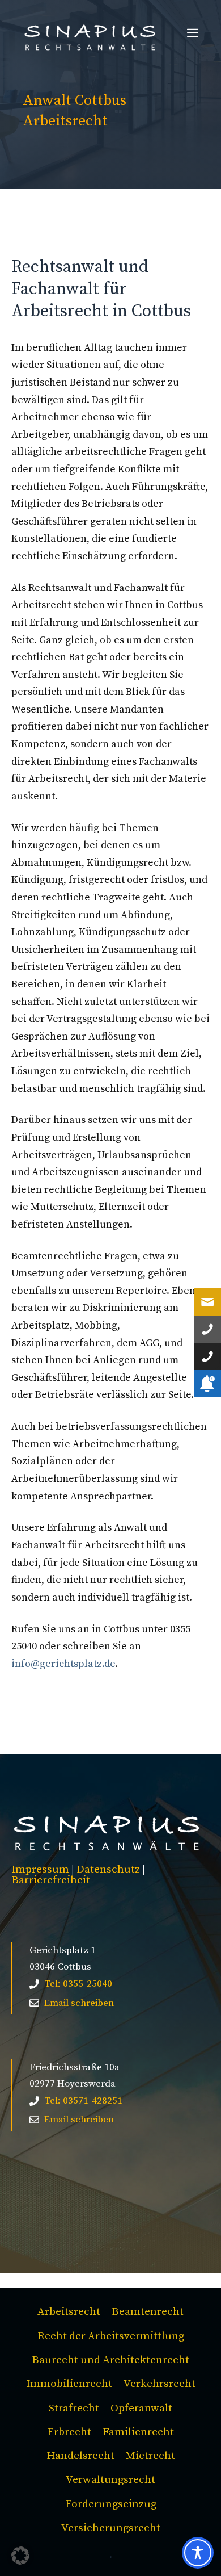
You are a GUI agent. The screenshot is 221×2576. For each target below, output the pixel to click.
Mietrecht (150, 2456)
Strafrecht (74, 2408)
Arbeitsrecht (69, 2312)
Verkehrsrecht (160, 2384)
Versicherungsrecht (111, 2528)
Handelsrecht (80, 2456)
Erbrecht (69, 2432)
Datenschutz (108, 1869)
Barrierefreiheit (51, 1880)
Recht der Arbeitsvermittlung (111, 2336)
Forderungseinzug (111, 2504)
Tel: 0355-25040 (78, 1984)
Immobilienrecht (69, 2384)
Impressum (40, 1869)
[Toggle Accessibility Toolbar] (198, 2553)
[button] (20, 2556)
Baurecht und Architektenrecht (110, 2360)
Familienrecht (138, 2432)
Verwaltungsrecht (110, 2480)
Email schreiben (79, 2003)
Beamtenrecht (148, 2312)
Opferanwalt (141, 2408)
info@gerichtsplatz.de (63, 1664)
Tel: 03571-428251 (83, 2101)
